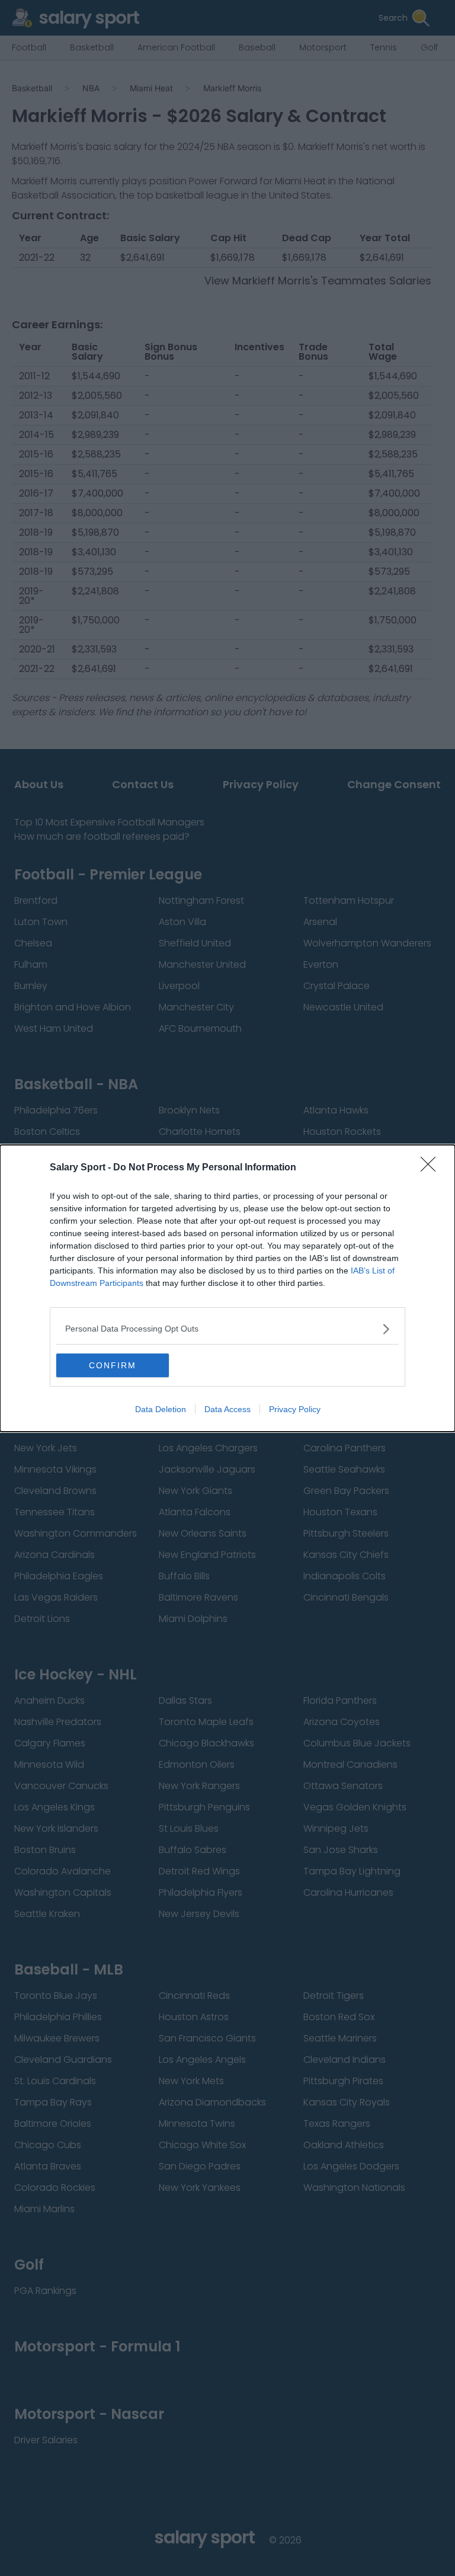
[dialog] (227, 1288)
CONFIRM (113, 1365)
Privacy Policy (295, 1409)
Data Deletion (161, 1409)
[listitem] (227, 1329)
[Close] (432, 1168)
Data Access (227, 1409)
